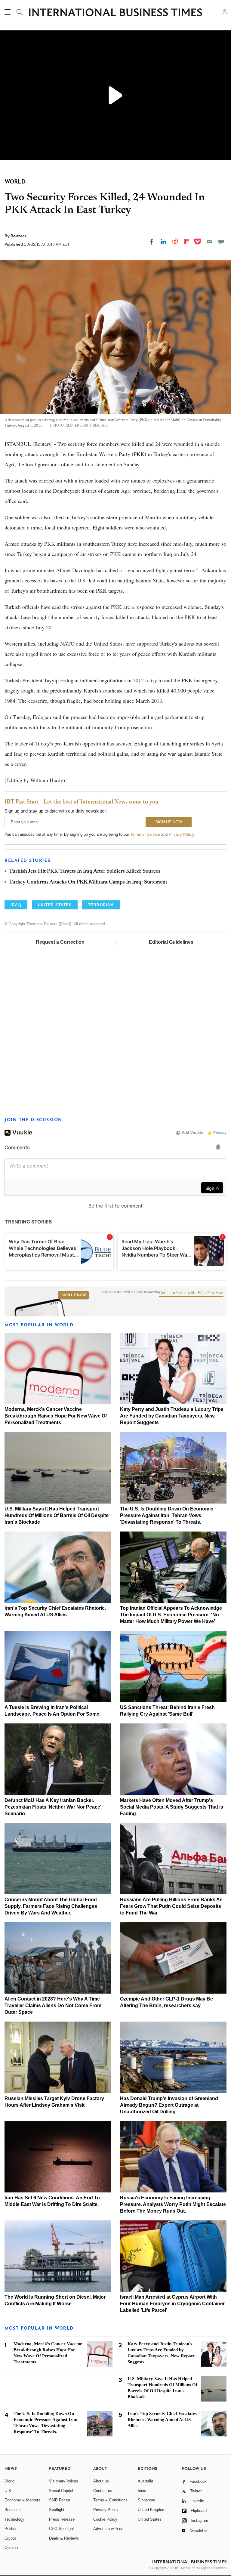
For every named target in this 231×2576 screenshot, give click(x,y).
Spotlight (57, 2510)
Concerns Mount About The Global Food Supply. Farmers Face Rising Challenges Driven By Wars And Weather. (51, 1906)
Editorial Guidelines (171, 942)
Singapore (146, 2500)
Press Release (62, 2519)
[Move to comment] (221, 242)
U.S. (8, 2491)
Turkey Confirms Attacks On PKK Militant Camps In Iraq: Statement (88, 882)
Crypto (10, 2538)
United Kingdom (152, 2510)
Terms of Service (145, 834)
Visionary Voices (64, 2481)
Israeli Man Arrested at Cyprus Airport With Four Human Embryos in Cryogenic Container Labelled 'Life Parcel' (172, 2304)
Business (13, 2510)
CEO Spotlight (62, 2529)
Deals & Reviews (64, 2538)
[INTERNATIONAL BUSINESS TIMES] (115, 13)
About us (101, 2481)
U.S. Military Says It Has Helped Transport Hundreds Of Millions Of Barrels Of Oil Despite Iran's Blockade (57, 1515)
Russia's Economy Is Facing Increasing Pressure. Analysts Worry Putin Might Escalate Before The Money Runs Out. (173, 2204)
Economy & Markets (22, 2500)
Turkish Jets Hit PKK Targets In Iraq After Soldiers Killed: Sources (85, 872)
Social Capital (61, 2491)
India (142, 2491)
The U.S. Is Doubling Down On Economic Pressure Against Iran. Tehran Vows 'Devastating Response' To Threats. (167, 1515)
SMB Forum (60, 2500)
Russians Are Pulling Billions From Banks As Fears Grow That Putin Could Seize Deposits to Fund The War (171, 1906)
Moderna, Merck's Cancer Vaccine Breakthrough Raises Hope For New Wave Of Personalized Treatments (56, 1416)
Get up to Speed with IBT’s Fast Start (191, 1293)
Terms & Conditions (110, 2500)
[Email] (209, 242)
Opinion (11, 2548)
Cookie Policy (105, 2519)
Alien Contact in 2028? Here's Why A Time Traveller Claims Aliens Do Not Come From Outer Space (53, 2005)
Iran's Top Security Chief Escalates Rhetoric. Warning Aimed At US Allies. (162, 2420)
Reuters (18, 236)
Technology (14, 2519)
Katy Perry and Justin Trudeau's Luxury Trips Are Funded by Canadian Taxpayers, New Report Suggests (172, 1416)
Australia (145, 2481)
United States (150, 2519)
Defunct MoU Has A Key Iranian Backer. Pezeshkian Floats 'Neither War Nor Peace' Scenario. (53, 1807)
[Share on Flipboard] (187, 242)
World (9, 2481)
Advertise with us (108, 2529)
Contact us (103, 2491)
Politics (11, 2529)
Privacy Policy (181, 834)
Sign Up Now (74, 1295)
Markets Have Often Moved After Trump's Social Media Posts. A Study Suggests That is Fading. (172, 1807)
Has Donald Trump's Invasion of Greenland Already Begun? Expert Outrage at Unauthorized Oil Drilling (169, 2105)
